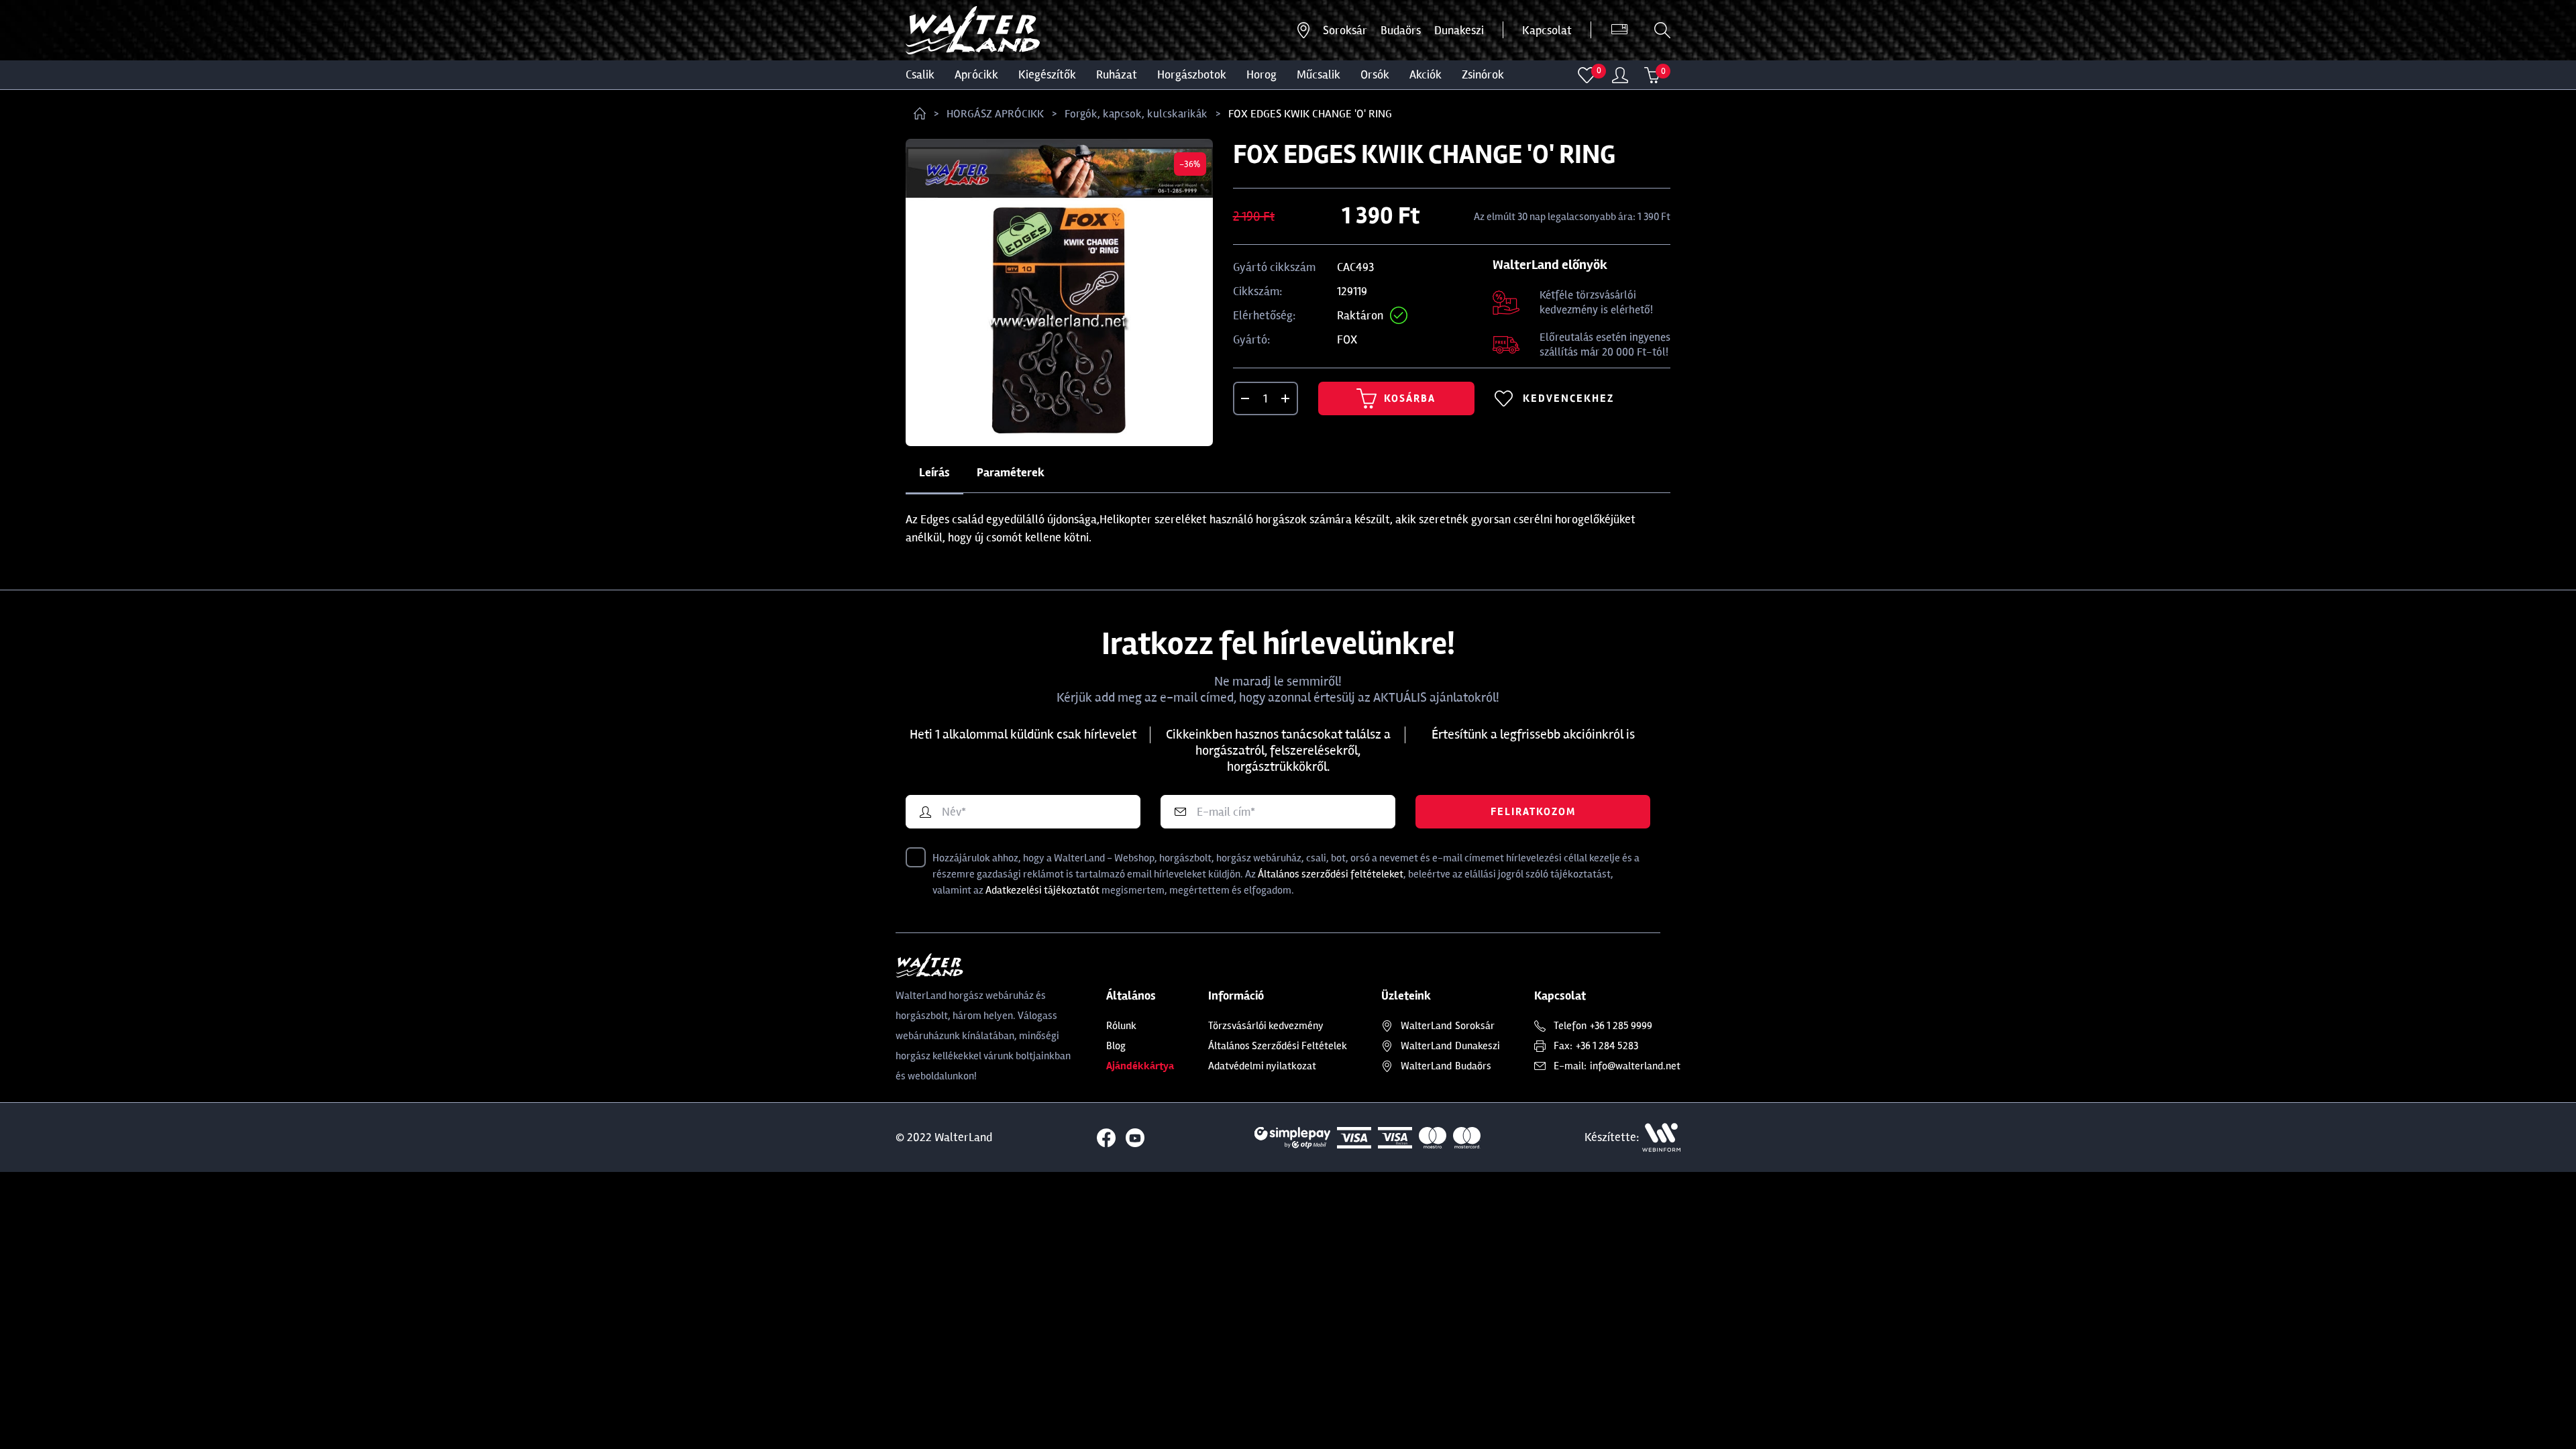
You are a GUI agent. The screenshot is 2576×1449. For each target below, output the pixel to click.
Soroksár (1345, 30)
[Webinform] (1661, 1137)
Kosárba (1410, 398)
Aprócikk (976, 74)
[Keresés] (1662, 30)
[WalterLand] (984, 965)
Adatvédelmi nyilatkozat (1262, 1066)
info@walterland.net (1635, 1066)
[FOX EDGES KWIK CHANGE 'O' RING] (1059, 292)
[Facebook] (1106, 1138)
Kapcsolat (1547, 30)
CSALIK (920, 74)
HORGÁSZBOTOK (1192, 74)
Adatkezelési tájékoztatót (1042, 890)
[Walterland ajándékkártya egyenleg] (1619, 30)
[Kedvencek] (1587, 75)
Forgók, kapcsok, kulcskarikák (1136, 114)
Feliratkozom (1533, 812)
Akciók (1426, 74)
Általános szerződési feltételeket (1331, 874)
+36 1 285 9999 (1621, 1026)
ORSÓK (1375, 74)
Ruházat (1117, 74)
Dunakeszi (1459, 30)
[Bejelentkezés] (1620, 75)
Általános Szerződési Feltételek (1278, 1046)
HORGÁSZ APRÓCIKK (995, 114)
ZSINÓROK (1483, 74)
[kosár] (1652, 75)
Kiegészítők (1047, 74)
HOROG (1262, 74)
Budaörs (1401, 30)
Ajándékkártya (1140, 1066)
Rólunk (1121, 1026)
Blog (1116, 1046)
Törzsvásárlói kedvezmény (1266, 1026)
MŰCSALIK (1319, 74)
